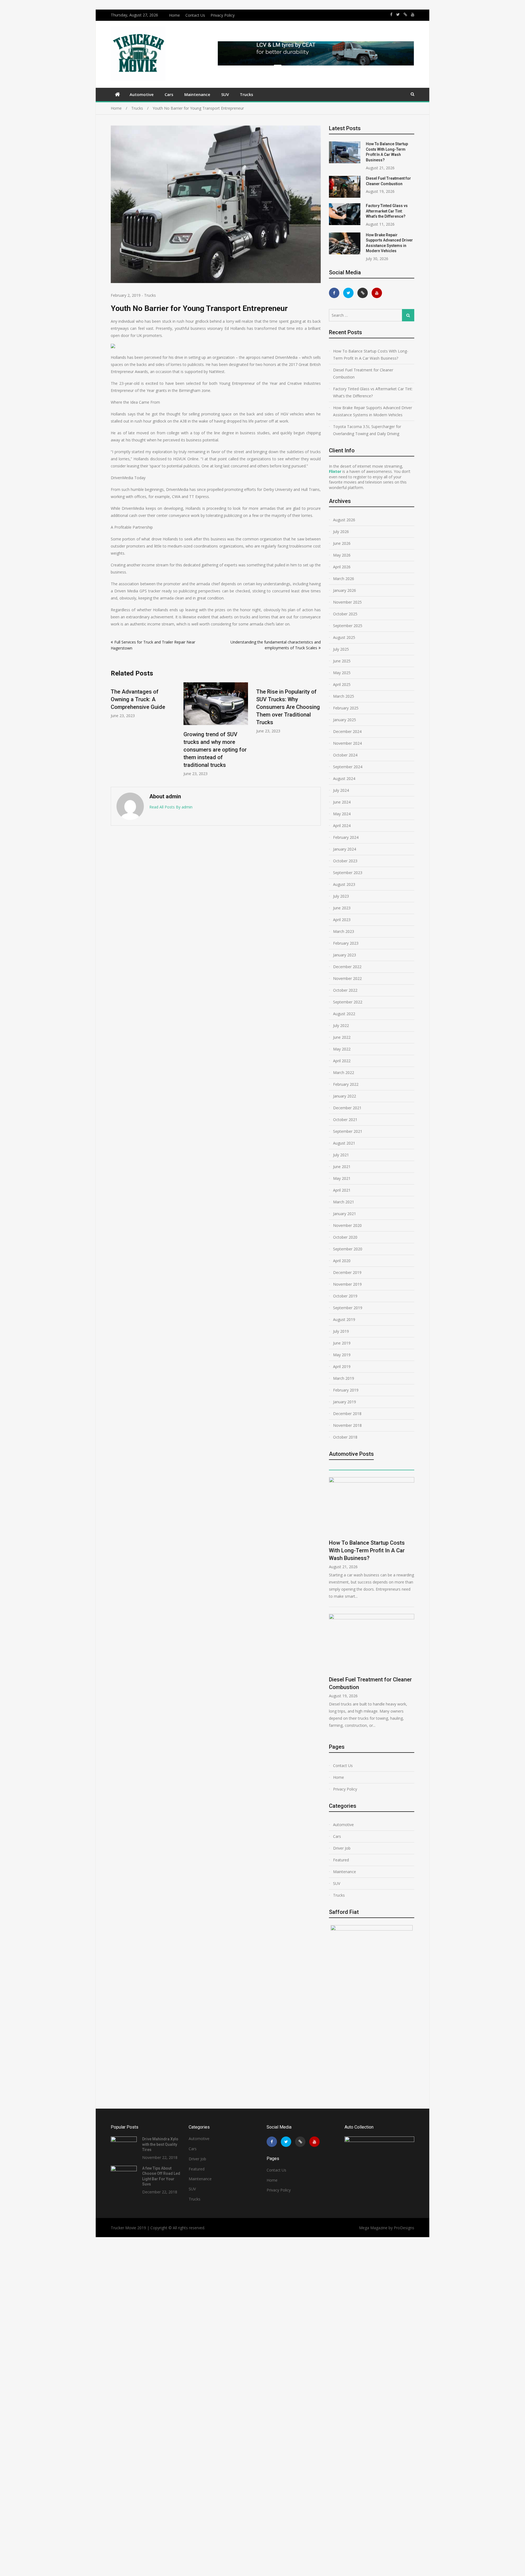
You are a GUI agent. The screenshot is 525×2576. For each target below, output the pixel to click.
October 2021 (345, 1120)
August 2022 (344, 1014)
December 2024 (347, 731)
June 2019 (342, 1343)
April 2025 (342, 684)
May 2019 (342, 1355)
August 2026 (344, 520)
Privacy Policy (223, 15)
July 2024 (341, 790)
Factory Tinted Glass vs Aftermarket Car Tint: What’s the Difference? (387, 211)
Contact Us (195, 15)
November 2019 (347, 1284)
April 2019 (342, 1366)
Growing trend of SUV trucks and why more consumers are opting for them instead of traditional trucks (142, 749)
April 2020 (342, 1261)
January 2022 (345, 1096)
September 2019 (348, 1308)
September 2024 (348, 767)
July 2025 (341, 649)
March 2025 (344, 696)
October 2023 (345, 861)
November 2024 (347, 743)
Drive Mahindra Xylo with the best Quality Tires (160, 2144)
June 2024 (342, 802)
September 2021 (348, 1131)
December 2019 (347, 1272)
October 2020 (345, 1237)
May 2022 (342, 1049)
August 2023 (344, 884)
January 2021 (345, 1214)
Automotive (142, 94)
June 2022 (342, 1037)
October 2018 (345, 1437)
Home (174, 15)
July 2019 (341, 1331)
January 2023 (345, 955)
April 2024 (342, 826)
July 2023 (341, 896)
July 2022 (341, 1025)
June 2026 (342, 543)
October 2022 (345, 990)
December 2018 (347, 1414)
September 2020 (348, 1249)
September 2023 (348, 873)
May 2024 (342, 814)
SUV (225, 94)
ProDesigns (404, 2228)
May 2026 (342, 555)
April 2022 (342, 1061)
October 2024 (345, 755)
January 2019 (345, 1402)
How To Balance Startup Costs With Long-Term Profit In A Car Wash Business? (371, 355)
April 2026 (342, 567)
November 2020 (347, 1225)
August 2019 (344, 1319)
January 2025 (345, 720)
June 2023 (342, 908)
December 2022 (347, 967)
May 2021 (342, 1178)
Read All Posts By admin (171, 807)
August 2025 (344, 637)
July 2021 (341, 1155)
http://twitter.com (398, 14)
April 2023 (342, 920)
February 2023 (346, 943)
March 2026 (344, 579)
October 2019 (345, 1296)
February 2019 (346, 1390)
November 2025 (347, 602)
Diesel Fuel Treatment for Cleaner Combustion (363, 373)
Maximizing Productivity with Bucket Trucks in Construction (286, 742)
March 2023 (344, 931)
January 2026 (345, 590)
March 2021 (344, 1202)
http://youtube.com (413, 14)
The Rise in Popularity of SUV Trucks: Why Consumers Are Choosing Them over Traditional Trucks (215, 707)
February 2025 (346, 708)
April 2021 (342, 1190)
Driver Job (342, 1848)
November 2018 (347, 1425)
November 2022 (347, 978)
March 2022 (344, 1072)
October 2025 (345, 614)
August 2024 (344, 778)
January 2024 (345, 849)
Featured (341, 1860)
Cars (169, 94)
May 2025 (342, 673)
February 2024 (346, 837)
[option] (143, 729)
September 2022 (348, 1002)
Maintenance (197, 94)
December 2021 (347, 1108)
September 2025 (348, 626)
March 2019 (344, 1378)
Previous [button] (114, 732)
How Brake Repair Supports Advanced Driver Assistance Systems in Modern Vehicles (373, 411)
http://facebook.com (391, 14)
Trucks (247, 94)
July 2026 (341, 532)
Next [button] (317, 732)
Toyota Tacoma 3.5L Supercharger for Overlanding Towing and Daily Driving (367, 430)
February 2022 (346, 1084)
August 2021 (344, 1143)
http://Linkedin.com (405, 14)
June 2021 (342, 1167)
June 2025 (342, 661)
